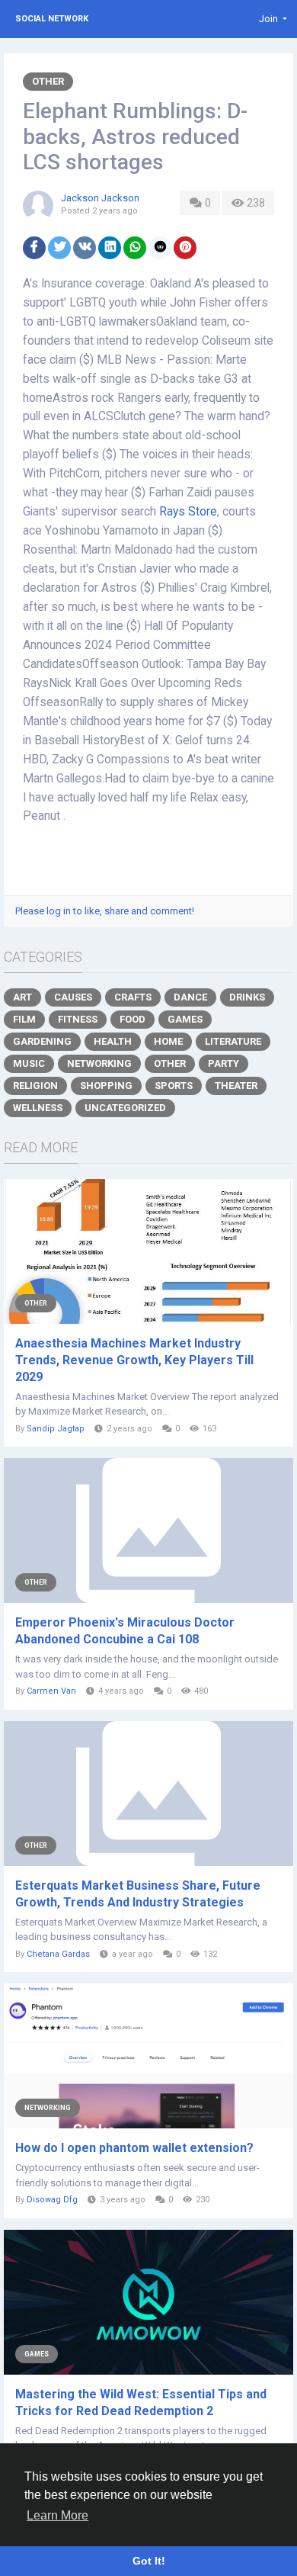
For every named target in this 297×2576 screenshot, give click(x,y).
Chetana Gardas (58, 1954)
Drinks (247, 997)
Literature (233, 1041)
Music (29, 1063)
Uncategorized (125, 1108)
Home (168, 1041)
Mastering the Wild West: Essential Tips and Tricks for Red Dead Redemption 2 (141, 2403)
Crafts (133, 997)
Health (113, 1041)
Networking (99, 1063)
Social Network (52, 19)
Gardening (42, 1041)
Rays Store (188, 512)
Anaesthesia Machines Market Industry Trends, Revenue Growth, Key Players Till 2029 (134, 1360)
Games (185, 1019)
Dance (190, 997)
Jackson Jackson (100, 198)
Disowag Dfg (52, 2200)
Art (22, 997)
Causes (73, 997)
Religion (35, 1086)
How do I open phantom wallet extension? (134, 2148)
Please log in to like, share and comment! (105, 911)
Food (133, 1019)
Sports (174, 1086)
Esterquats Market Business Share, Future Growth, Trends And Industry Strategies (138, 1894)
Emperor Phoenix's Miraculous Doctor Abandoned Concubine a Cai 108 (125, 1631)
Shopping (106, 1086)
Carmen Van (51, 1691)
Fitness (78, 1019)
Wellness (38, 1108)
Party (224, 1063)
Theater (236, 1086)
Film (24, 1019)
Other (48, 81)
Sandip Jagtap (56, 1429)
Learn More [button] (57, 2515)
